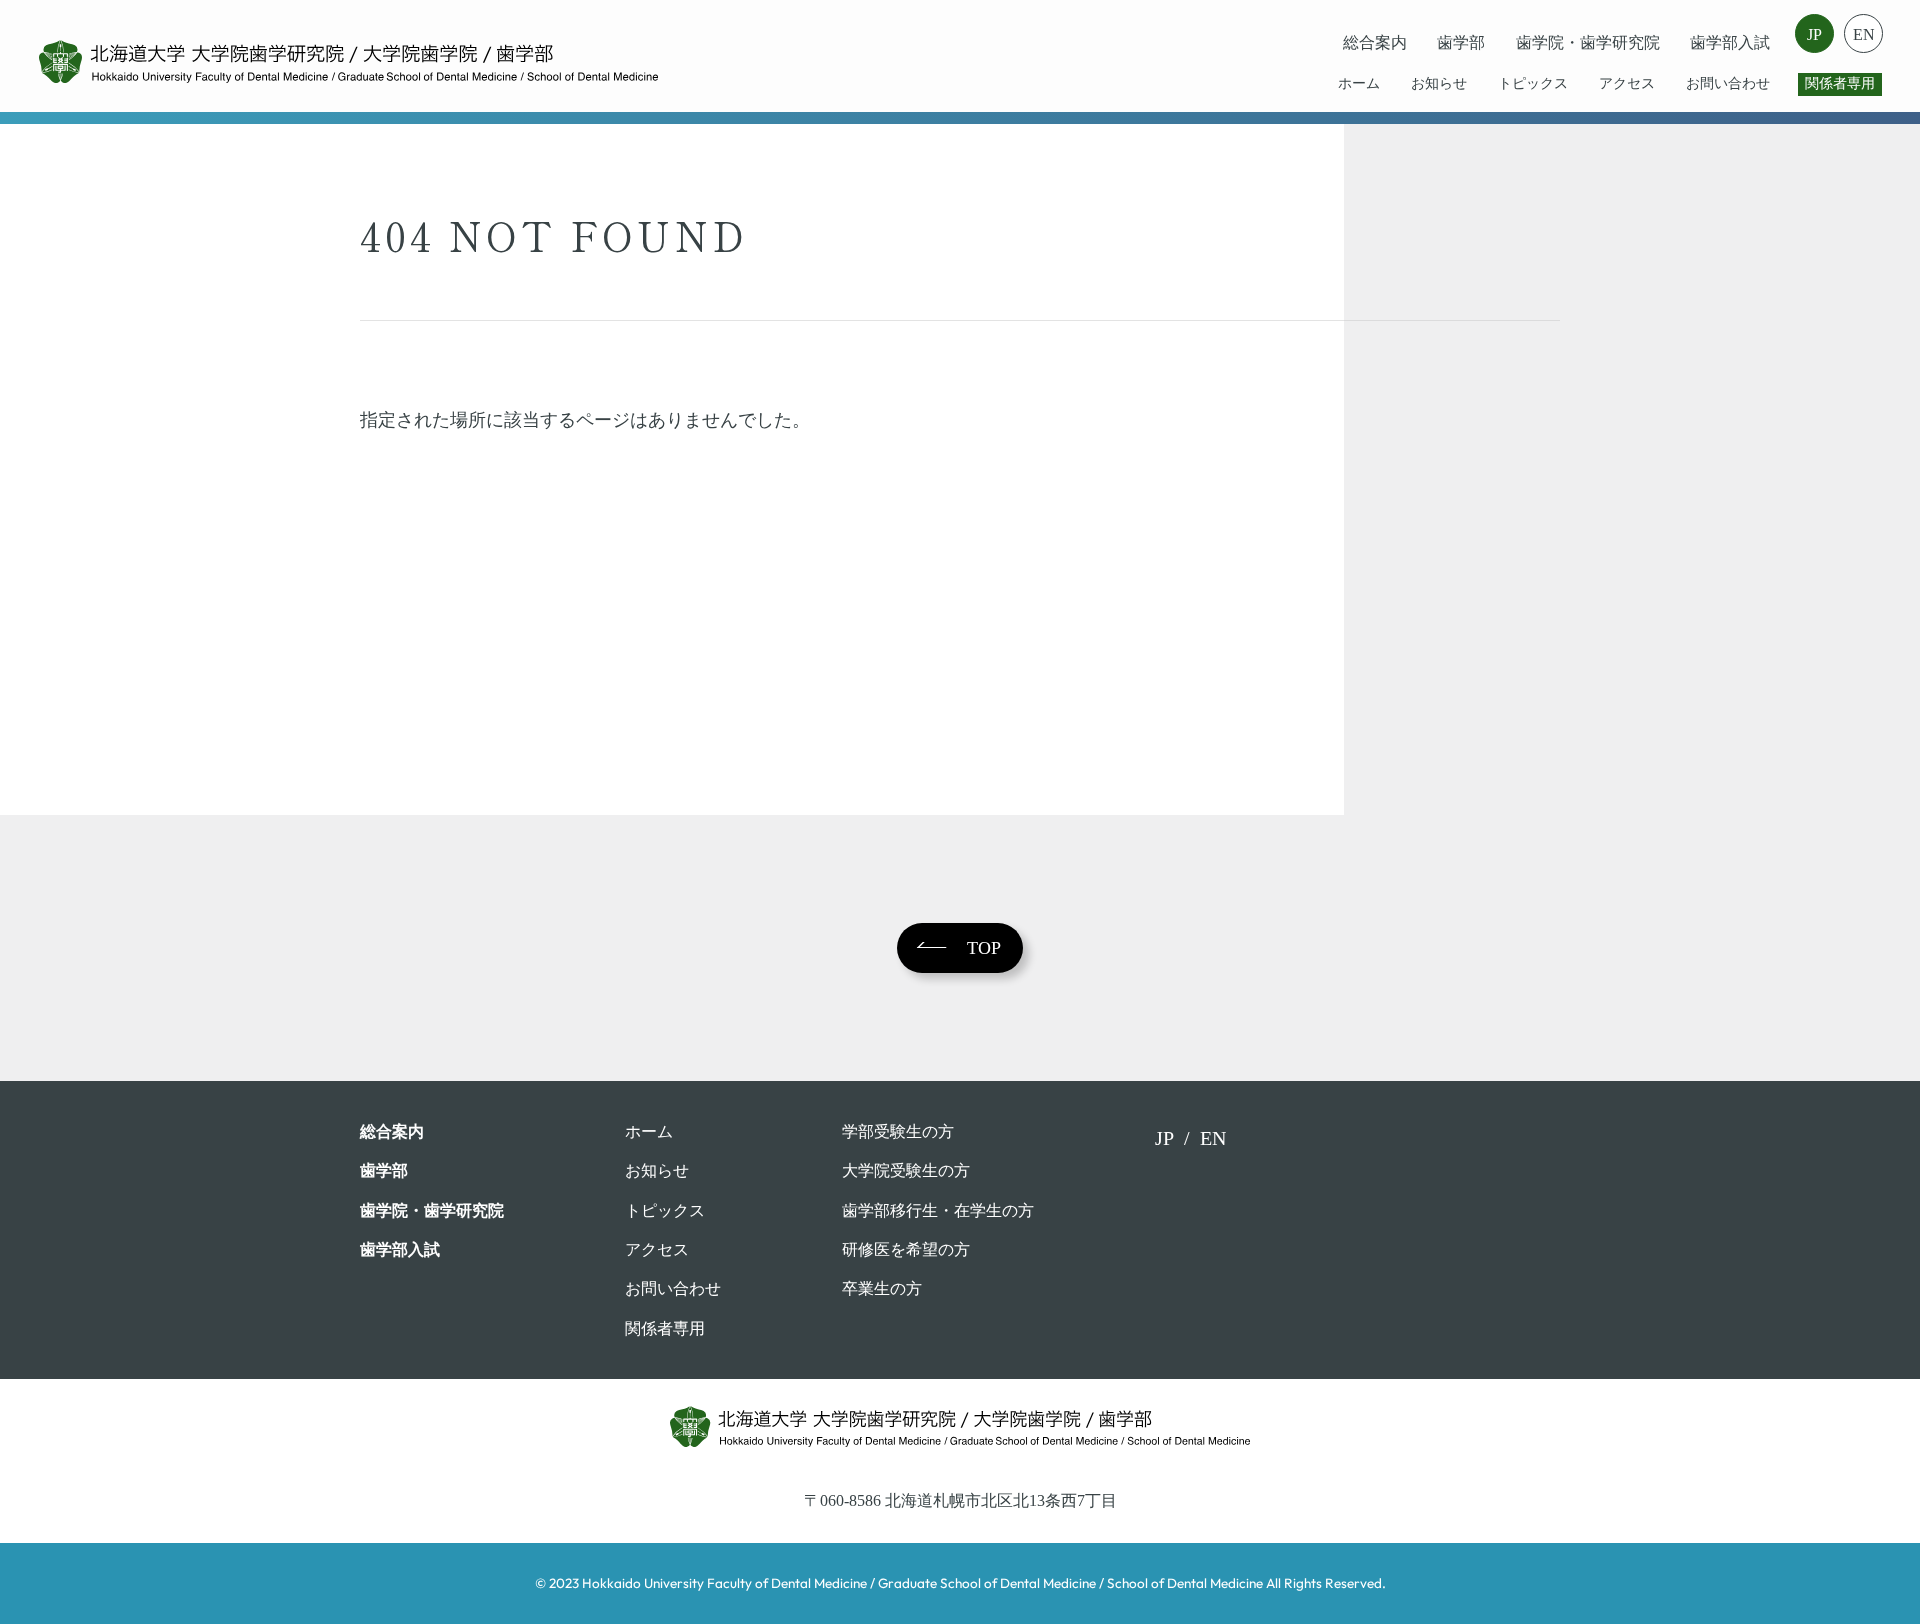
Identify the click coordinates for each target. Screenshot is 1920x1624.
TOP (984, 948)
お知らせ (1439, 83)
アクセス (1627, 83)
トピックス (1533, 83)
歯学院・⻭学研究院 (1588, 42)
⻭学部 (1461, 42)
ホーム (1359, 83)
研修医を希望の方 (906, 1249)
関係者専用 (1840, 83)
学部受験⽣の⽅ (898, 1131)
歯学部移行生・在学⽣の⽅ (938, 1210)
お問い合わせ (1728, 83)
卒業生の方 (882, 1288)
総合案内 (1375, 42)
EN (1864, 34)
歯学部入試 (1730, 42)
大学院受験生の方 (906, 1170)
